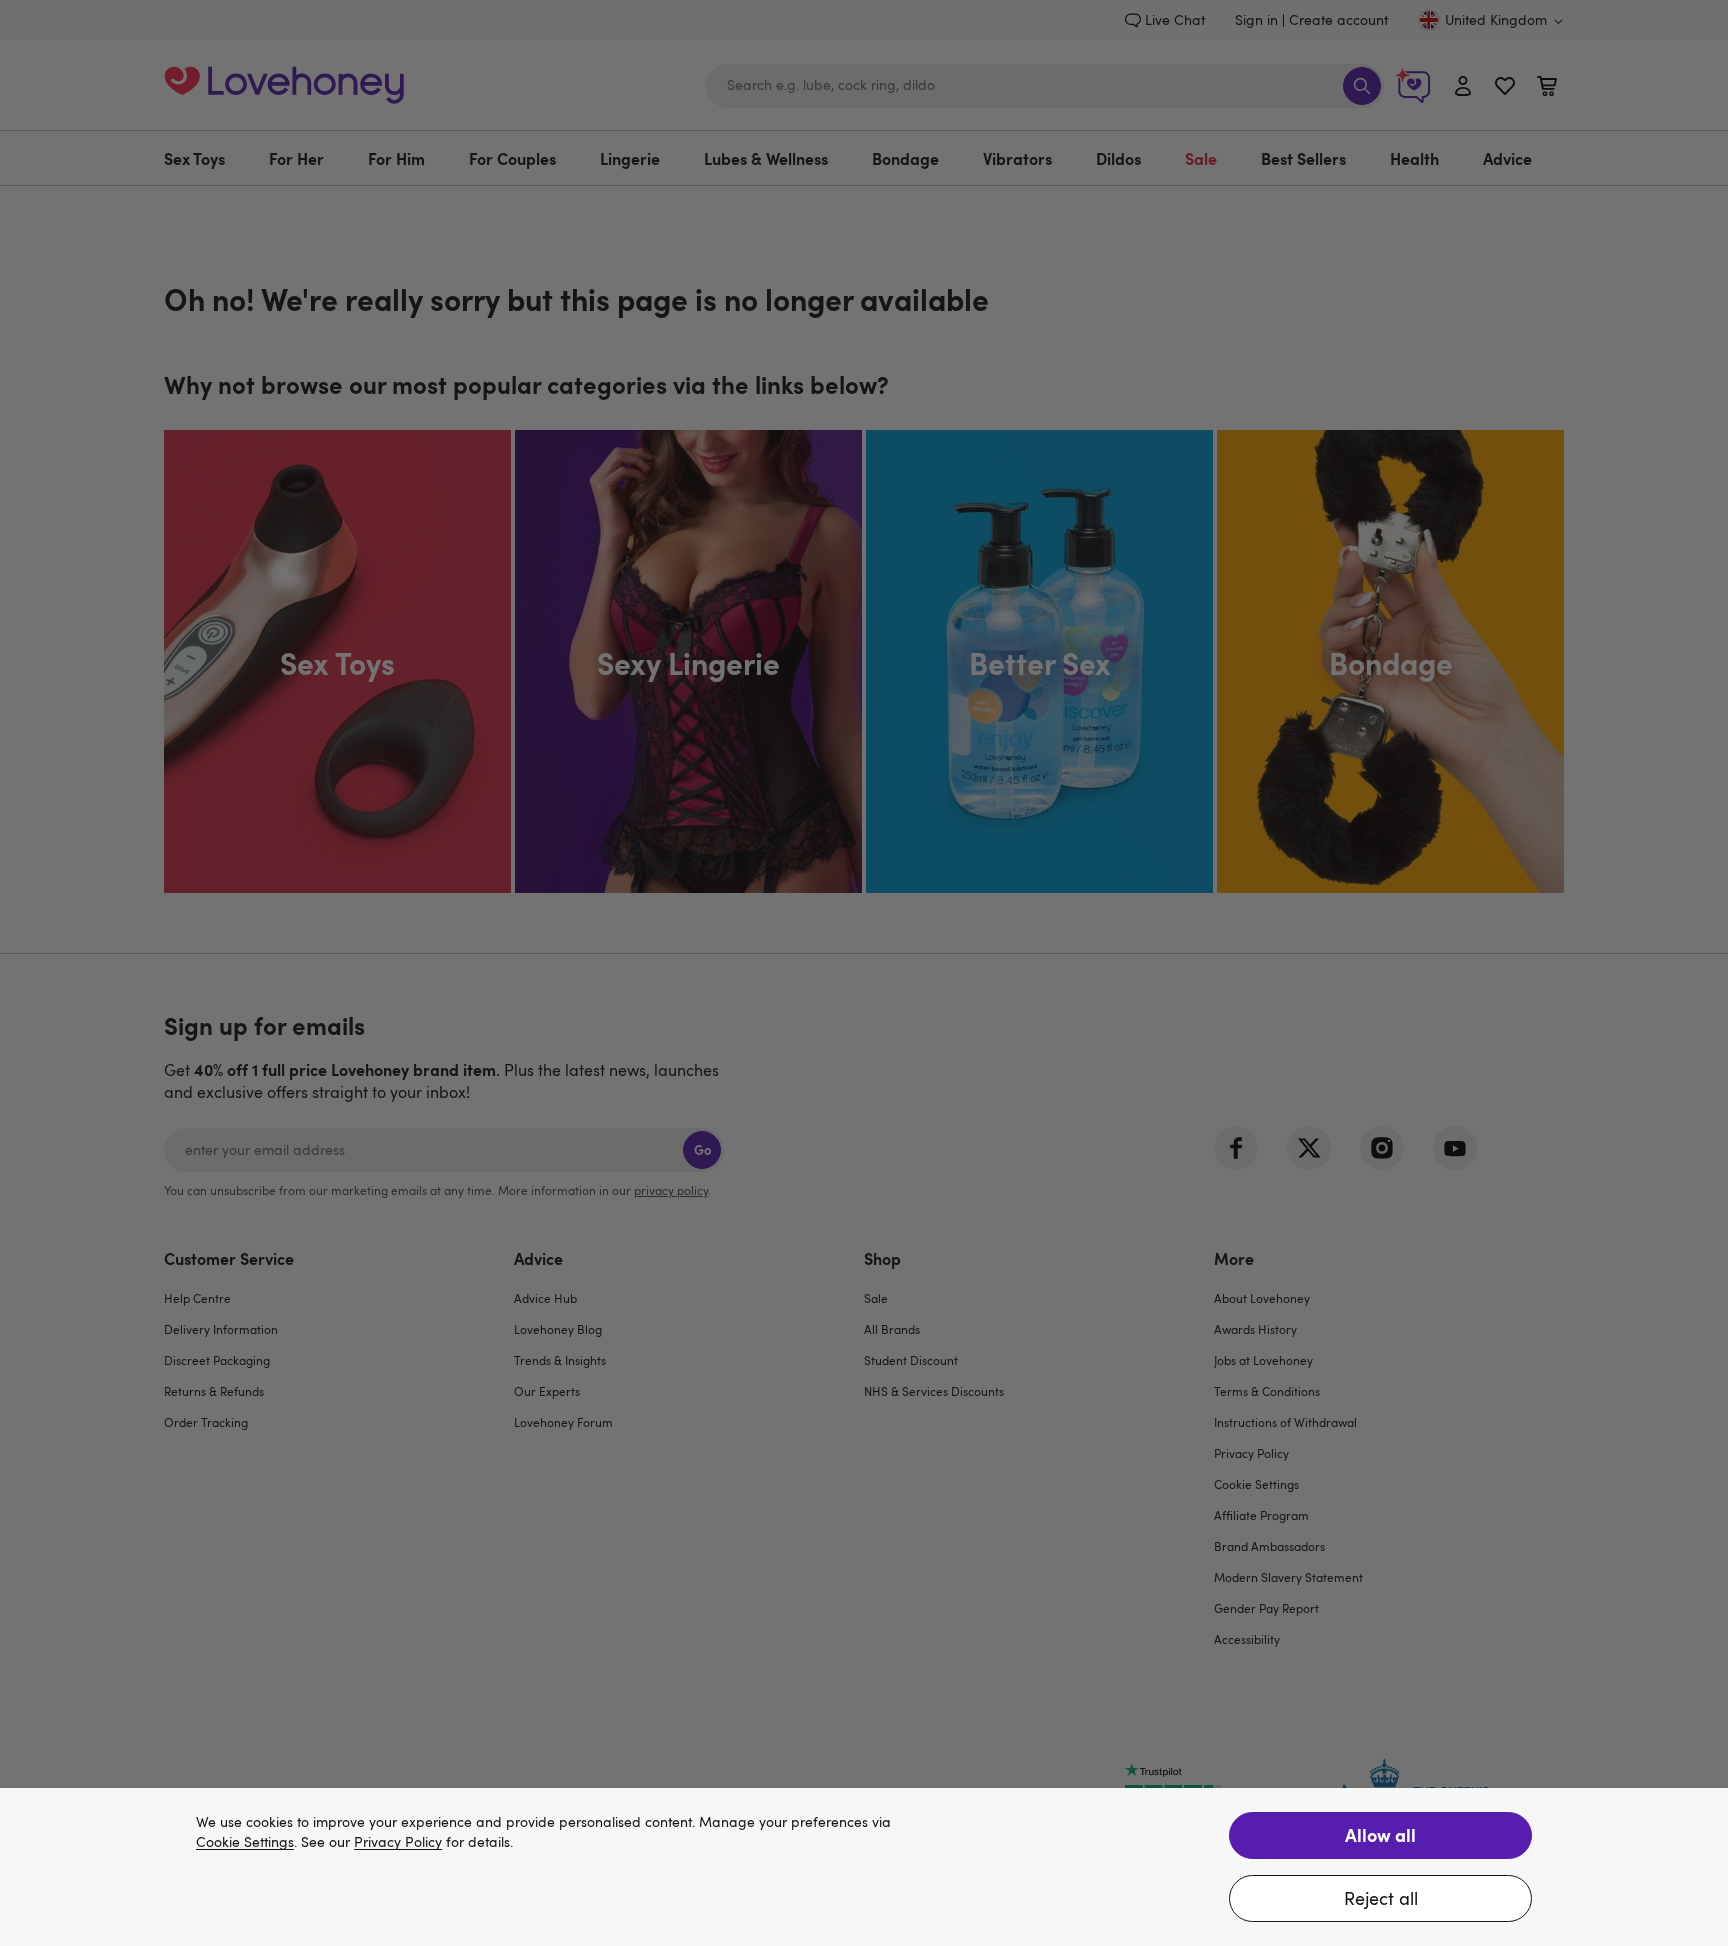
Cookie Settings (245, 1842)
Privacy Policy (398, 1842)
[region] (864, 1867)
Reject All (1381, 1898)
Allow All (1380, 1834)
